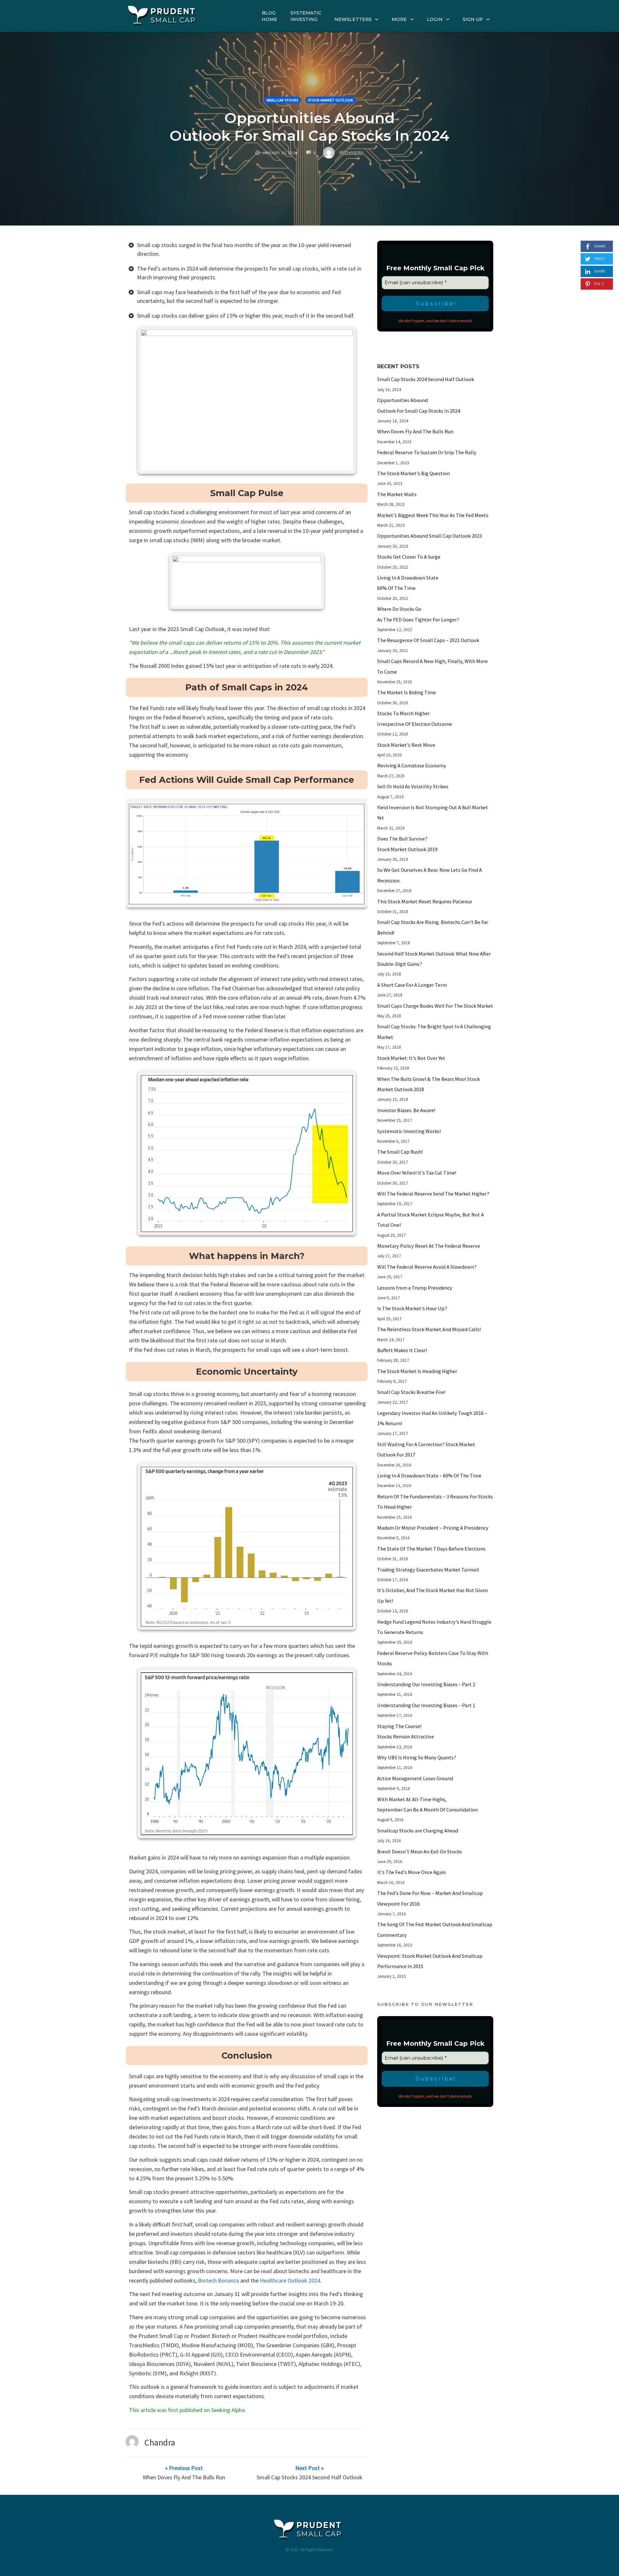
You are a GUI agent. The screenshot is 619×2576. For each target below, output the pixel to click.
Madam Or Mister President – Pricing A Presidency (433, 1528)
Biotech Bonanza (219, 2280)
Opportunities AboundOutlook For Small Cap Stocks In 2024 (309, 127)
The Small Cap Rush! (400, 1152)
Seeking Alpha (228, 2410)
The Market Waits (397, 494)
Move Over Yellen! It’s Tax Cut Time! (417, 1173)
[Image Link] (247, 400)
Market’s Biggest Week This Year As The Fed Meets (433, 515)
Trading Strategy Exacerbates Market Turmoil (428, 1570)
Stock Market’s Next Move (406, 745)
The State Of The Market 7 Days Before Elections (431, 1549)
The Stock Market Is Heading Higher (417, 1371)
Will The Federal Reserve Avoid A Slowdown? (427, 1267)
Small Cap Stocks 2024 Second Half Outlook (426, 379)
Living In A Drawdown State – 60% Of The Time (429, 1475)
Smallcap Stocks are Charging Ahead (418, 1831)
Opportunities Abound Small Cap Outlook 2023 (430, 536)
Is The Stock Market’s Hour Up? (412, 1308)
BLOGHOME (270, 16)
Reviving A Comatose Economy (412, 765)
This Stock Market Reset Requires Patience (425, 901)
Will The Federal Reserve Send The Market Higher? (433, 1194)
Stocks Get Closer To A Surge (409, 557)
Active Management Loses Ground (415, 1778)
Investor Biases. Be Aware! (406, 1110)
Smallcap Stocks (282, 100)
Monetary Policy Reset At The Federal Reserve (429, 1246)
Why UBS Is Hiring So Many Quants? (417, 1757)
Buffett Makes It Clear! (402, 1350)
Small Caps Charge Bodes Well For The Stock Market (435, 1006)
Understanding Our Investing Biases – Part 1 (426, 1705)
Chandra (160, 2442)
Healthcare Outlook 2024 (290, 2280)
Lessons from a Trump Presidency (415, 1288)
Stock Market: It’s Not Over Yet (411, 1058)
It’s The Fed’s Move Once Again (412, 1872)
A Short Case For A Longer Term (412, 985)
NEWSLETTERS (353, 19)
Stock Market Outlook (330, 100)
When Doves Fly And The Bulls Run (415, 431)
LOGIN (435, 19)
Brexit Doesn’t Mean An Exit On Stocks (420, 1851)
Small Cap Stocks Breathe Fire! (411, 1392)
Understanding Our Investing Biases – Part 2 (426, 1684)
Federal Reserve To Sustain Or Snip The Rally (427, 452)
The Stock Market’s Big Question (413, 473)
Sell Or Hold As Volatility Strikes (413, 786)
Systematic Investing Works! (409, 1131)
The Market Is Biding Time (407, 692)
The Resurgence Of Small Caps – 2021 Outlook (428, 640)
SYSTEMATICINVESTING (306, 16)
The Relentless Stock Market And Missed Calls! (429, 1329)
